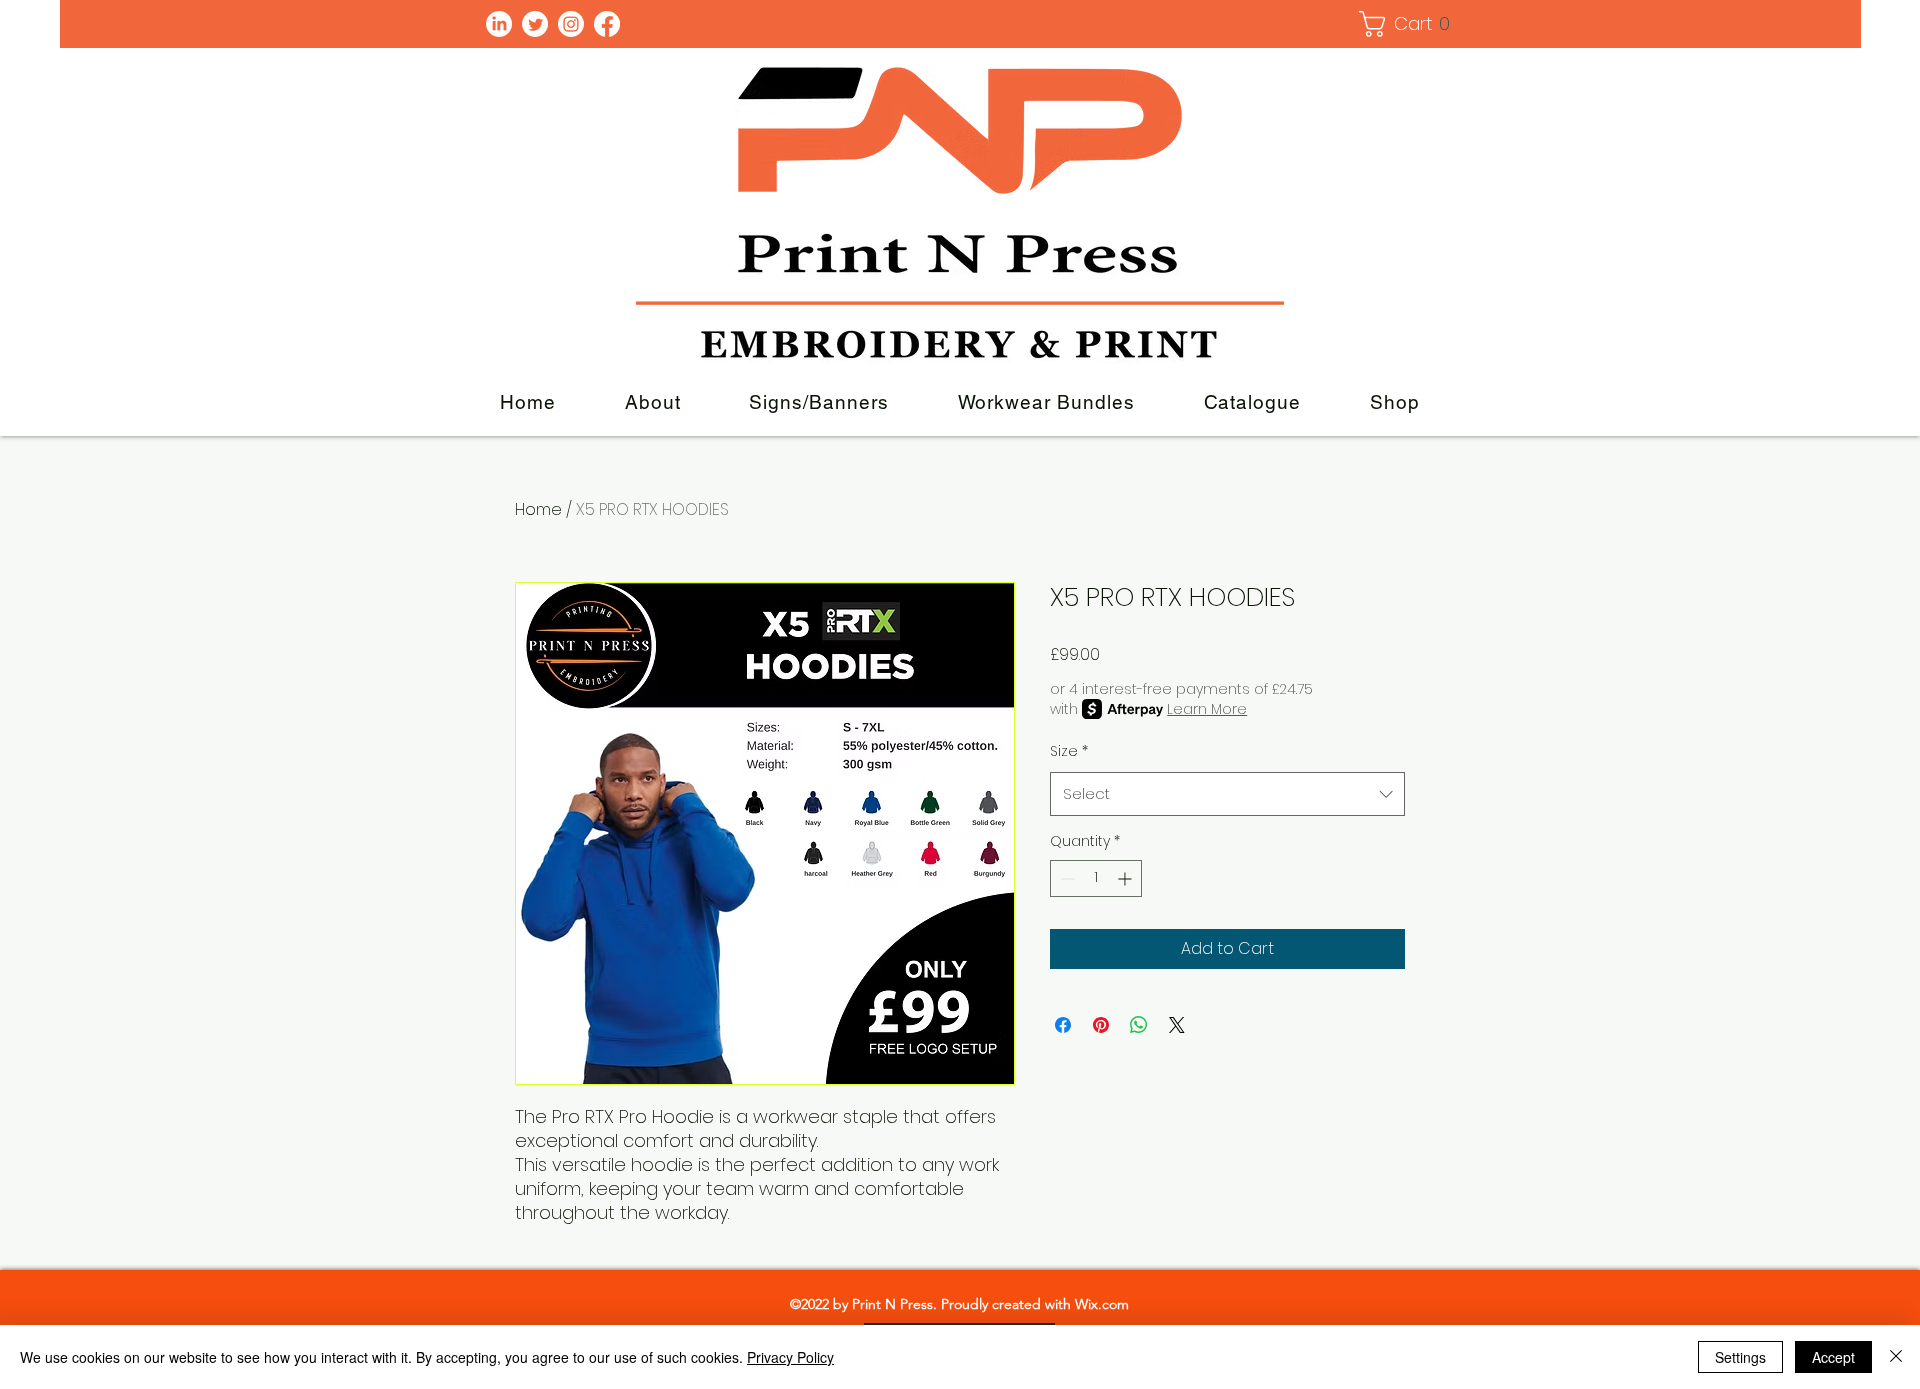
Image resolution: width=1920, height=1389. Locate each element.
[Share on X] (1177, 1025)
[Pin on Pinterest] (1101, 1025)
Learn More (1207, 709)
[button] (1407, 24)
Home (538, 509)
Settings (1740, 1357)
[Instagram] (571, 24)
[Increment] (1126, 878)
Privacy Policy (790, 1357)
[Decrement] (1065, 878)
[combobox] (1227, 794)
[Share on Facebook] (1063, 1025)
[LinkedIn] (499, 24)
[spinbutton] (1096, 878)
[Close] (1896, 1357)
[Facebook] (607, 24)
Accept (1833, 1357)
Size (1069, 751)
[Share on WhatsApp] (1139, 1025)
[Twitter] (535, 24)
